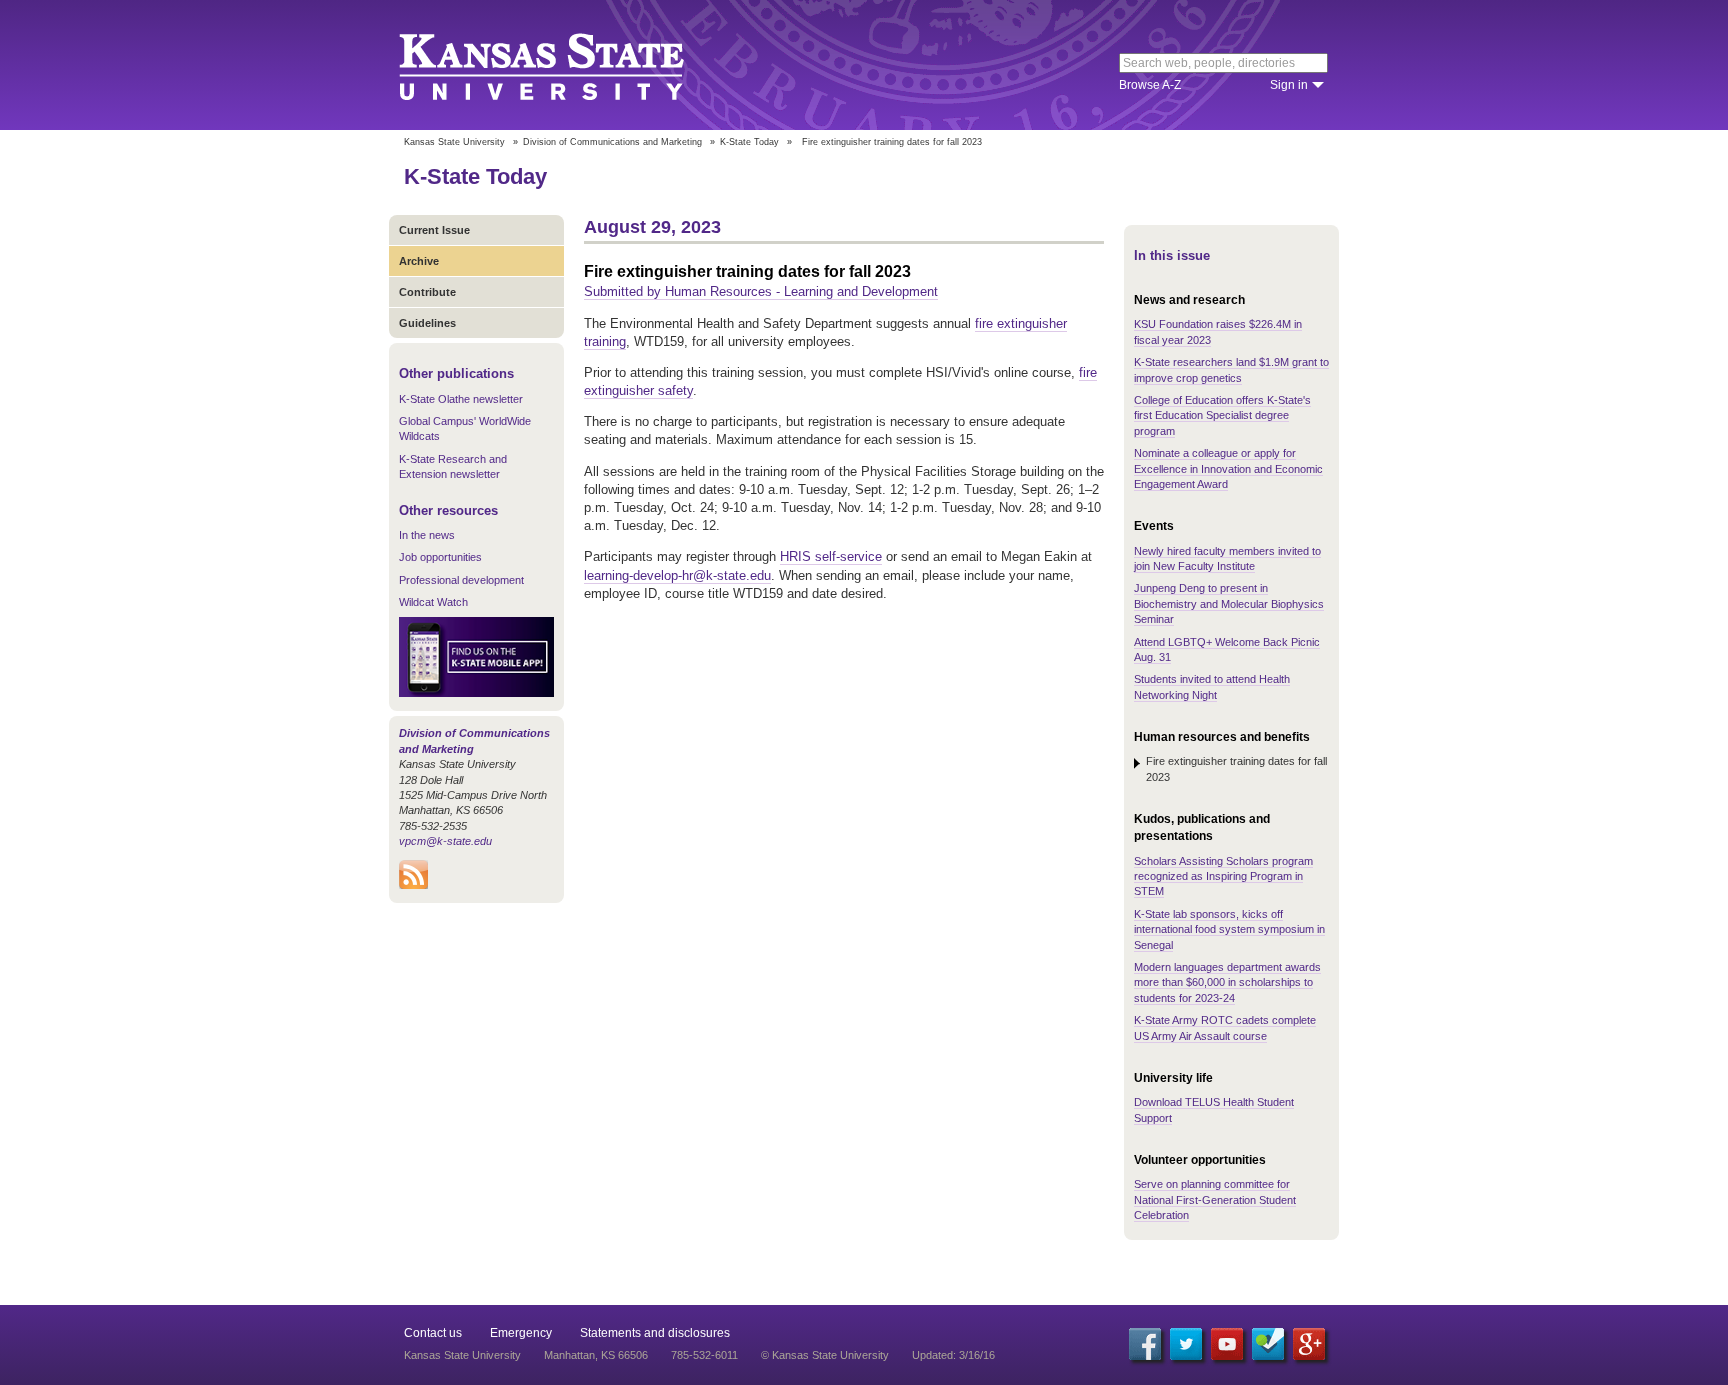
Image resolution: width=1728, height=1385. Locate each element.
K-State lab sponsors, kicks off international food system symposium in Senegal (1229, 929)
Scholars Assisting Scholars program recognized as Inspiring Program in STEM (1223, 876)
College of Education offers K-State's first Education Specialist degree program (1222, 415)
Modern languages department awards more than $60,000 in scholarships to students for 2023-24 (1227, 982)
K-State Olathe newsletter (461, 399)
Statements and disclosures (655, 1333)
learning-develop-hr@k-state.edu (677, 575)
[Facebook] (1145, 1344)
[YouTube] (1227, 1344)
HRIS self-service (831, 556)
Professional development (461, 580)
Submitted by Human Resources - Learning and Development (761, 291)
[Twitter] (1186, 1344)
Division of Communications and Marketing (612, 142)
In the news (427, 535)
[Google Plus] (1309, 1344)
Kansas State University (566, 65)
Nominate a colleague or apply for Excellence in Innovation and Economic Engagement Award (1228, 468)
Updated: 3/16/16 (953, 1355)
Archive (419, 261)
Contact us (433, 1333)
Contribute (427, 292)
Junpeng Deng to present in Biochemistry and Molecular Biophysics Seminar (1229, 603)
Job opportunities (440, 557)
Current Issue (434, 230)
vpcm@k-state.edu (445, 841)
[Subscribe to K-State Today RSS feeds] (413, 885)
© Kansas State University (825, 1355)
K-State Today (749, 142)
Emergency (521, 1333)
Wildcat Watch (433, 602)
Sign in (1289, 85)
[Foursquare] (1268, 1344)
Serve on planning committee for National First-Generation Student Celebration (1215, 1199)
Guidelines (427, 323)
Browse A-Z (1150, 85)
